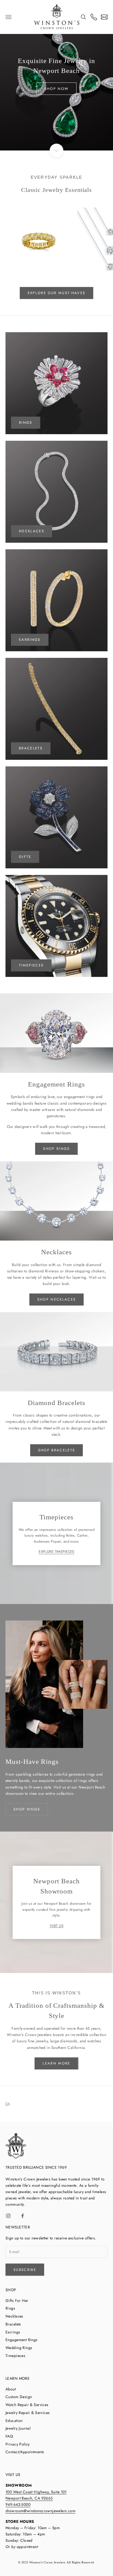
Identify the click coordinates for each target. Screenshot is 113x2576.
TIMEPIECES (31, 965)
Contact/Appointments (25, 2452)
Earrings (13, 2332)
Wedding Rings (19, 2348)
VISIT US (56, 1926)
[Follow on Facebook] (22, 2216)
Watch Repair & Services (27, 2405)
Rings (10, 2308)
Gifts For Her (17, 2301)
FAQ (9, 2436)
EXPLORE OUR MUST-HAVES (56, 293)
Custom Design (19, 2397)
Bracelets (31, 748)
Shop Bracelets (57, 1450)
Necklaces (14, 2316)
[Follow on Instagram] (8, 2216)
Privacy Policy (18, 2444)
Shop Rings (56, 1149)
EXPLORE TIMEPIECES (56, 1552)
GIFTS (25, 857)
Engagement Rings (22, 2340)
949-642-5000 (18, 2504)
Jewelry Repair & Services (28, 2413)
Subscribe (25, 2270)
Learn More (56, 2063)
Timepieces (15, 2356)
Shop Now (57, 89)
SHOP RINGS (27, 1809)
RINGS (26, 423)
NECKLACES (32, 531)
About (11, 2389)
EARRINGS (30, 640)
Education (14, 2421)
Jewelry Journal (18, 2428)
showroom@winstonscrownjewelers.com (40, 2511)
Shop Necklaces (57, 1299)
